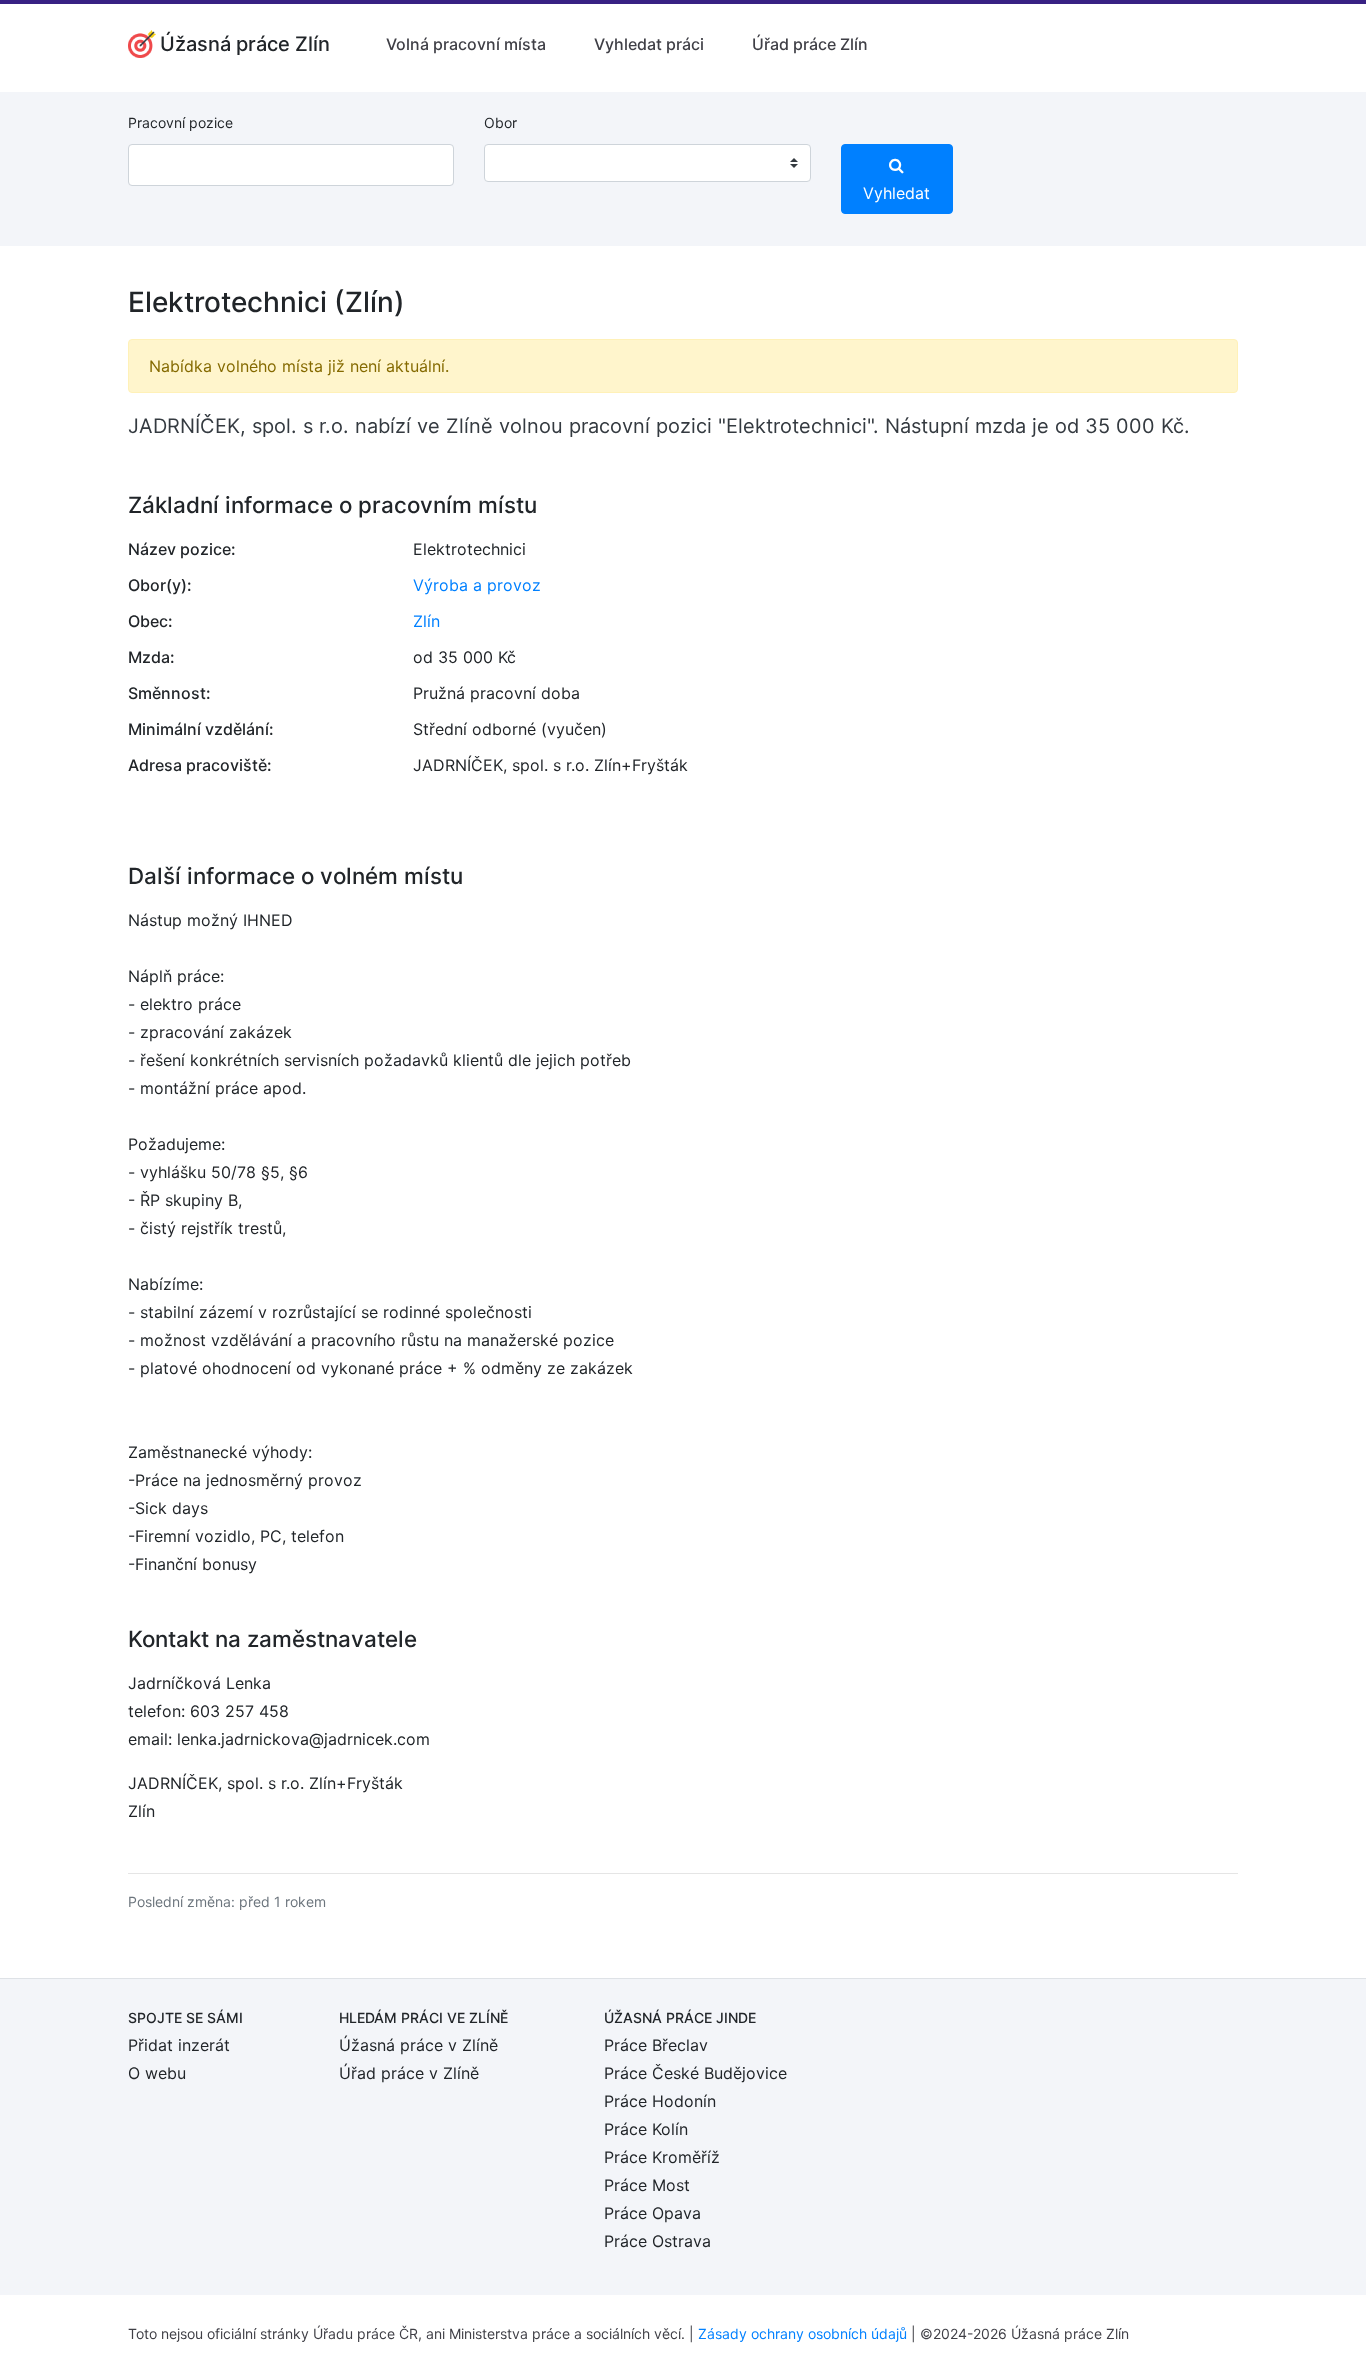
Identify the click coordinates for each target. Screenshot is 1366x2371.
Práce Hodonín (660, 2101)
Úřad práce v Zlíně (409, 2073)
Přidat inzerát (179, 2045)
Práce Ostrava (657, 2241)
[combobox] (647, 163)
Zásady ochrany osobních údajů (802, 2333)
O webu (157, 2073)
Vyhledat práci (649, 44)
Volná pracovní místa (466, 44)
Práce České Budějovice (695, 2073)
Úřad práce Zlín (810, 44)
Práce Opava (652, 2213)
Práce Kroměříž (662, 2157)
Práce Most (647, 2185)
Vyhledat (896, 193)
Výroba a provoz (477, 585)
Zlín (426, 621)
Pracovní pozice (180, 122)
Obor (500, 122)
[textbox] (525, 163)
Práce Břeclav (656, 2045)
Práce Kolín (646, 2129)
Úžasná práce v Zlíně (418, 2045)
